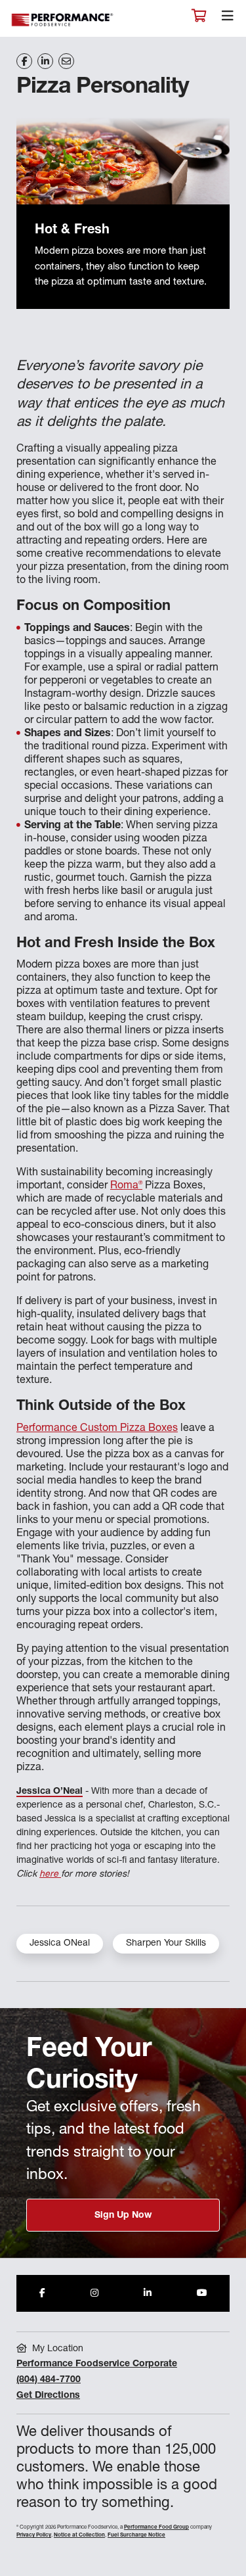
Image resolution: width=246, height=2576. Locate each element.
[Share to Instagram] (94, 2293)
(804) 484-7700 (49, 2380)
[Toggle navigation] (228, 19)
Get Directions (48, 2396)
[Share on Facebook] (24, 61)
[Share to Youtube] (202, 2293)
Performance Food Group (156, 2527)
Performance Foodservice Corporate (97, 2364)
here (50, 1875)
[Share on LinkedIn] (45, 61)
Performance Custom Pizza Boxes (97, 1429)
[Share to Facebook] (42, 2293)
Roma (126, 1186)
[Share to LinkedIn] (148, 2293)
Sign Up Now (123, 2216)
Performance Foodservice (63, 20)
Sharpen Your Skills (166, 1944)
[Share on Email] (66, 61)
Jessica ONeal (60, 1944)
